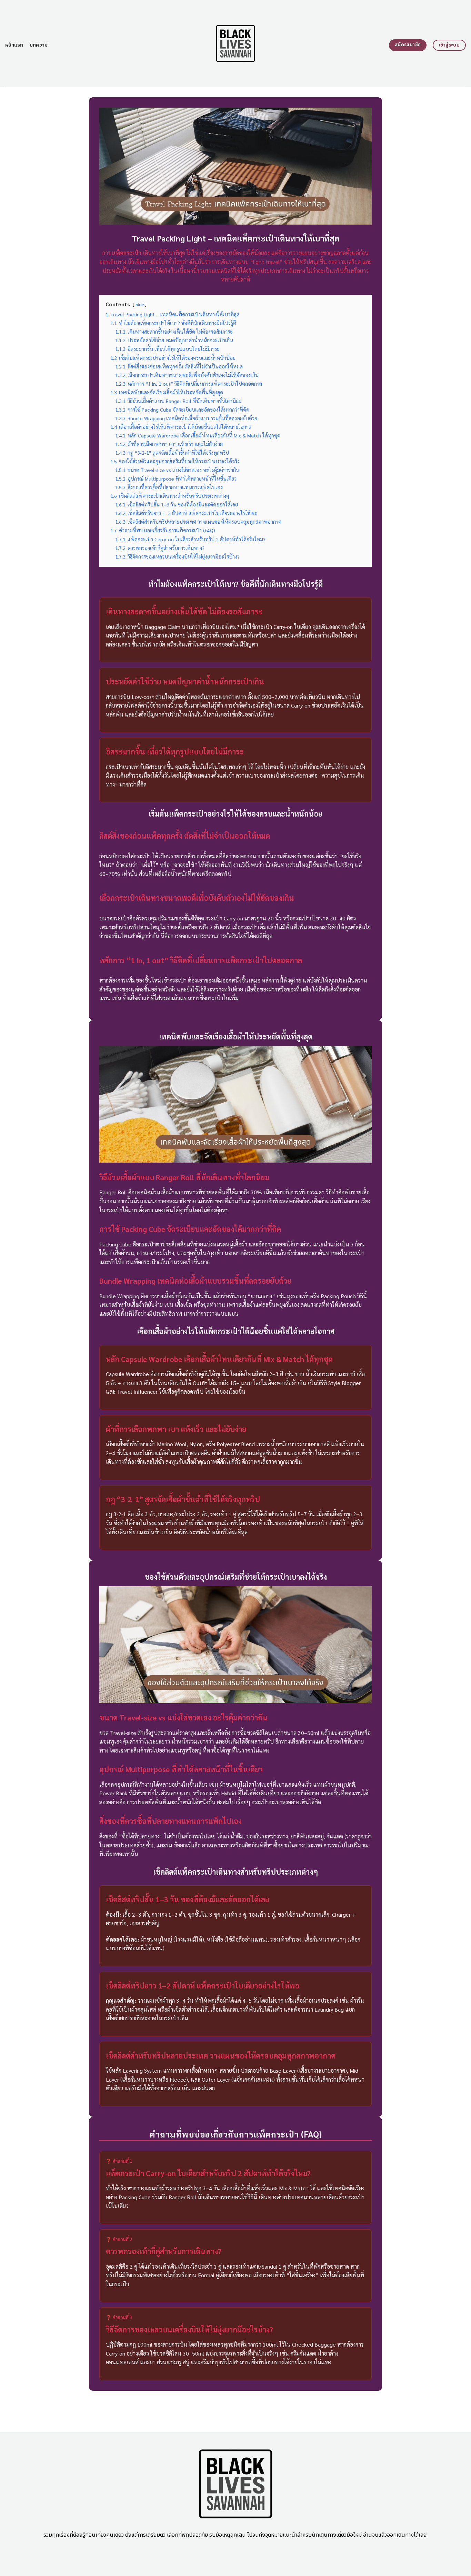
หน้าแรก (14, 45)
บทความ (39, 45)
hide (140, 304)
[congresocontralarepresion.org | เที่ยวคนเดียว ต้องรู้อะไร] (236, 43)
